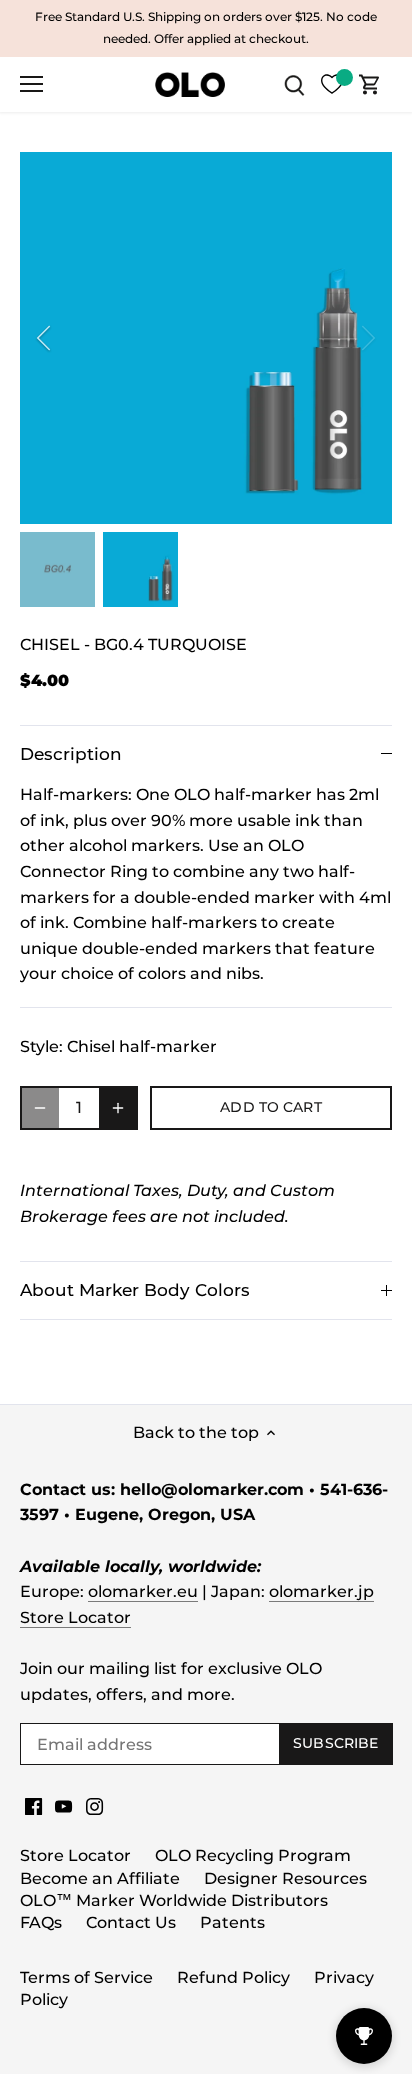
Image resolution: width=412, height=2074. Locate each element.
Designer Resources (285, 1878)
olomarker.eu (143, 1591)
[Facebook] (33, 1806)
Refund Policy (233, 1977)
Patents (232, 1922)
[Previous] (45, 338)
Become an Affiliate (100, 1878)
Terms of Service (86, 1977)
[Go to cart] (370, 84)
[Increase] (118, 1108)
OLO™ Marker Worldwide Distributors (174, 1900)
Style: (41, 1046)
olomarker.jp (321, 1591)
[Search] (294, 84)
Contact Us (131, 1922)
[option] (206, 338)
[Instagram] (94, 1806)
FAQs (41, 1922)
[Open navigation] (31, 84)
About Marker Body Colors (135, 1290)
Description (71, 754)
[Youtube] (63, 1806)
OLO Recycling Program (253, 1855)
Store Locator (75, 1617)
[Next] (367, 338)
